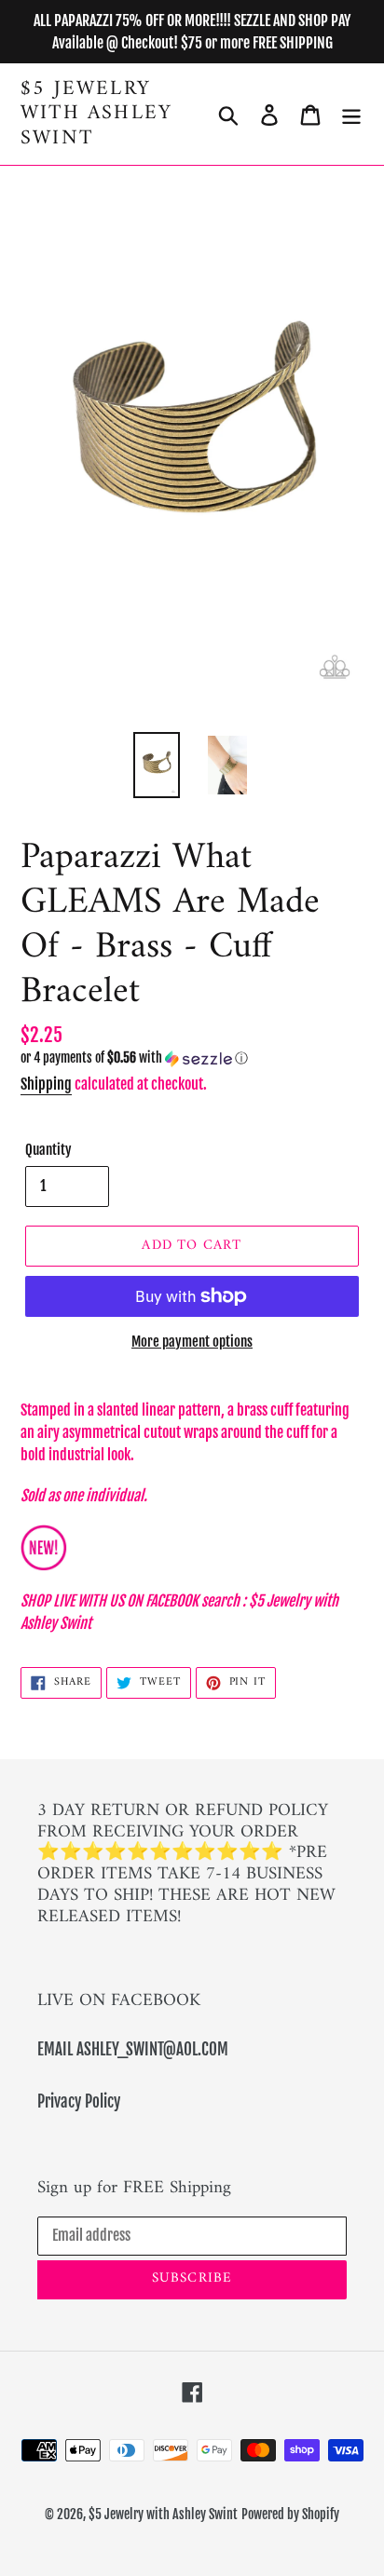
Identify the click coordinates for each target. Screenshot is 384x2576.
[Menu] (351, 115)
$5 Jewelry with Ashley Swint (96, 114)
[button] (192, 1058)
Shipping (46, 1084)
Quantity (48, 1150)
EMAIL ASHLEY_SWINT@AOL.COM (133, 2049)
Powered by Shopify (290, 2514)
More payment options (192, 1342)
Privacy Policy (79, 2101)
